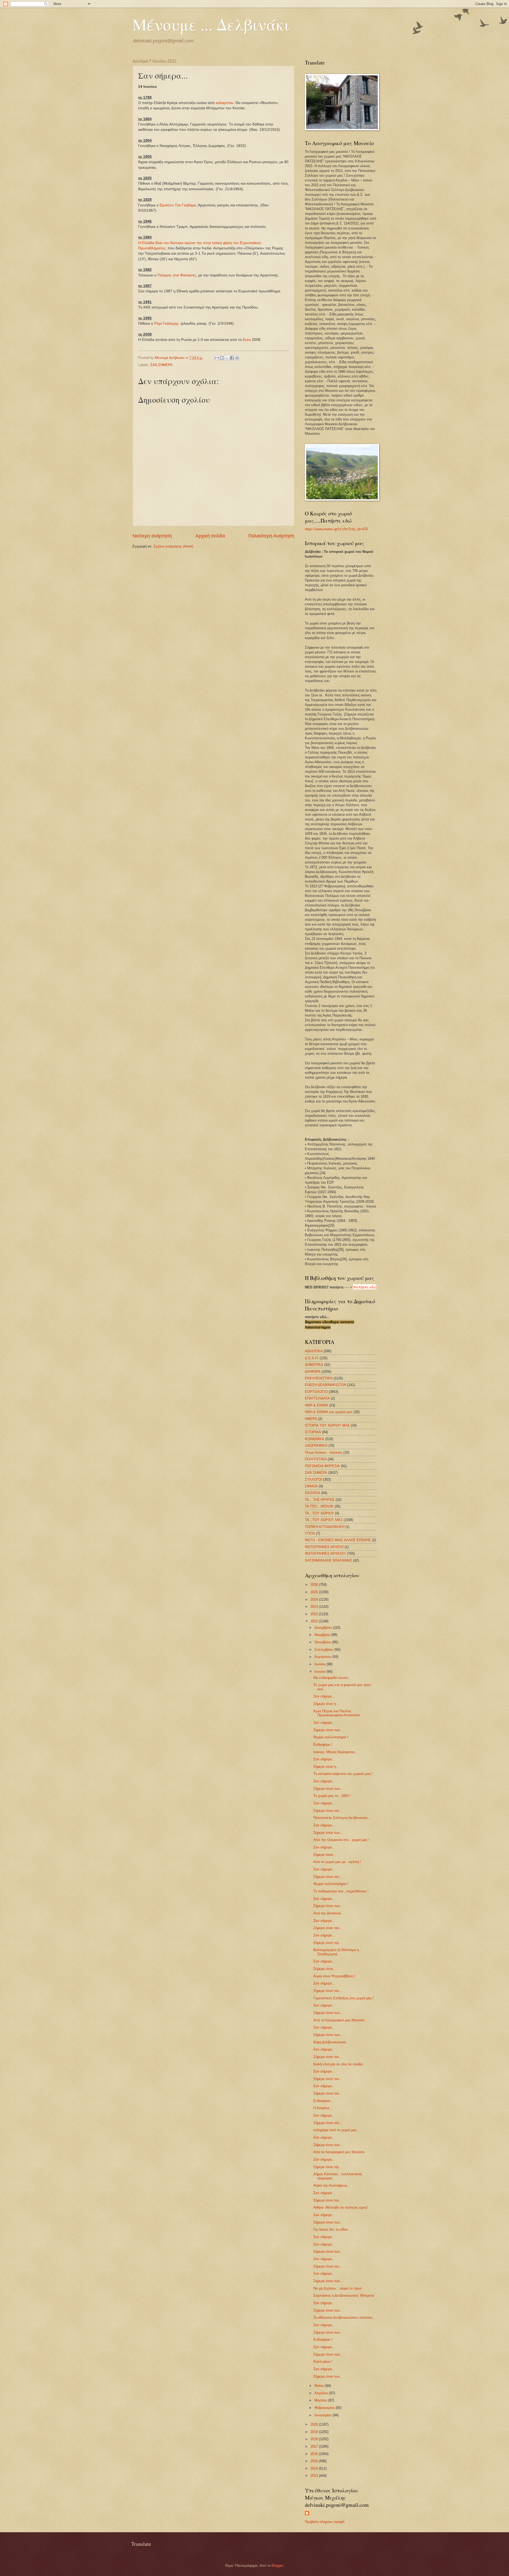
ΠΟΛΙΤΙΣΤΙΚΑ (316, 1459)
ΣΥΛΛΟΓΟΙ (313, 1480)
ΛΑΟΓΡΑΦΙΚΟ (316, 1446)
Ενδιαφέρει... (323, 2101)
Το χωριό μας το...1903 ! (332, 1796)
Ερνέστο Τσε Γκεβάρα (178, 205)
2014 (315, 2468)
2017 (315, 2446)
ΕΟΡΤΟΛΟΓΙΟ (316, 1392)
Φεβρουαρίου (325, 2408)
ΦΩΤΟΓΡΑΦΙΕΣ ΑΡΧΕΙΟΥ (325, 1554)
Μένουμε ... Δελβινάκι (211, 24)
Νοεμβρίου (323, 1635)
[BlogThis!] (222, 358)
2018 (315, 2439)
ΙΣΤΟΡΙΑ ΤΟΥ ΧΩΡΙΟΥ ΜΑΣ (327, 1425)
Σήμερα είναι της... (328, 1943)
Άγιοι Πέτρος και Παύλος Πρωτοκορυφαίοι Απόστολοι (337, 1713)
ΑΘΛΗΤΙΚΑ (314, 1351)
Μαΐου (320, 2386)
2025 (315, 1592)
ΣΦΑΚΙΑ (311, 1486)
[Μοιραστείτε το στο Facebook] (232, 358)
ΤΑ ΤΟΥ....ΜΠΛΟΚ (319, 1506)
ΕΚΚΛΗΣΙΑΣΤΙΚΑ (319, 1378)
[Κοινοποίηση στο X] (227, 358)
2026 (315, 1585)
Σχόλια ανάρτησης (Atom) (173, 546)
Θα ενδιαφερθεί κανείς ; (332, 1678)
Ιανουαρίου (324, 2415)
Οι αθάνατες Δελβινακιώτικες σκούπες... (345, 2317)
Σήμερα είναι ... (325, 1969)
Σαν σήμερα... (324, 1696)
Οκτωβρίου (323, 1642)
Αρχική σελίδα (210, 536)
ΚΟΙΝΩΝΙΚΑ (315, 1439)
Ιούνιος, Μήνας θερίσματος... (336, 1752)
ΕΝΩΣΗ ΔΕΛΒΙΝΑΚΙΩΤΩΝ (326, 1385)
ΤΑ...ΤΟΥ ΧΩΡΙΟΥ (319, 1513)
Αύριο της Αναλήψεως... (332, 2185)
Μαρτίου (321, 2400)
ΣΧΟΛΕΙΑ (313, 1493)
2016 (315, 2454)
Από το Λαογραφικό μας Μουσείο (339, 2020)
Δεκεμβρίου (324, 1628)
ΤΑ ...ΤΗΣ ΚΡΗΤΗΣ (320, 1500)
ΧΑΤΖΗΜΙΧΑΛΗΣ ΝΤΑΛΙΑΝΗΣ (328, 1560)
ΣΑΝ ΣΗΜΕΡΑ (161, 365)
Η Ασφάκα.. (322, 2108)
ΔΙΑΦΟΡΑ (313, 1372)
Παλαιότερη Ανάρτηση (271, 536)
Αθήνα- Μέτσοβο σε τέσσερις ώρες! (341, 2207)
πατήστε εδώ (365, 1287)
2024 (315, 1599)
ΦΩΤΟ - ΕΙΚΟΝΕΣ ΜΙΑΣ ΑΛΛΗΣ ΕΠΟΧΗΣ (338, 1540)
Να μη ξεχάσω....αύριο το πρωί (337, 2288)
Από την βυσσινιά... (329, 1913)
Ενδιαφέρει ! (323, 1745)
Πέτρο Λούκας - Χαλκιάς (324, 1452)
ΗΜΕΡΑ (311, 1419)
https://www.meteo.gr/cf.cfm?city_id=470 (336, 529)
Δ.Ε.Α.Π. (312, 1358)
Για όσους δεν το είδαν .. (332, 2229)
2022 (315, 1614)
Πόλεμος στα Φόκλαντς (177, 275)
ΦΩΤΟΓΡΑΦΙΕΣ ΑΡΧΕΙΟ (324, 1547)
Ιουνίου (321, 1672)
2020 (315, 2424)
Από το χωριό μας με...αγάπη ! (337, 1862)
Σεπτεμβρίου (324, 1650)
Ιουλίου (321, 1664)
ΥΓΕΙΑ (310, 1533)
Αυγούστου (323, 1657)
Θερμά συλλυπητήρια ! (331, 1737)
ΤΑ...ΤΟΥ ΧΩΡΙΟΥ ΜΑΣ (324, 1520)
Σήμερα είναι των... (328, 1730)
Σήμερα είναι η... (326, 1704)
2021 (315, 1621)
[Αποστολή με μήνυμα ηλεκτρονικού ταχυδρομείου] (217, 358)
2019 (315, 2432)
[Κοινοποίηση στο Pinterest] (237, 358)
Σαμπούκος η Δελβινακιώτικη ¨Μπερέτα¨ (344, 2295)
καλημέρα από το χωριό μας (335, 2130)
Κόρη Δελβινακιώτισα (330, 2042)
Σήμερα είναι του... (328, 1811)
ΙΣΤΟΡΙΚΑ (313, 1432)
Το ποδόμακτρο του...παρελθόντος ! (341, 1891)
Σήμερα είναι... (325, 1855)
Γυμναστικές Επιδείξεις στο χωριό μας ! (344, 1998)
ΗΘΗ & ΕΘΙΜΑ (317, 1405)
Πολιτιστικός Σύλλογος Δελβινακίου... (342, 1818)
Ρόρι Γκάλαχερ (166, 323)
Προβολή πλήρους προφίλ (325, 2522)
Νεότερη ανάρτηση (152, 536)
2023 (315, 1607)
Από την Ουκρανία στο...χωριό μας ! (341, 1840)
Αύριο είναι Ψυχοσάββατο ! (334, 1976)
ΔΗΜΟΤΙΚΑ (314, 1365)
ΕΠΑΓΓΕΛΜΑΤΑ (317, 1398)
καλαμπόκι (225, 103)
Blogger (277, 2566)
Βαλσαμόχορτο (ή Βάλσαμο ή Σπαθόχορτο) (336, 1952)
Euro (247, 340)
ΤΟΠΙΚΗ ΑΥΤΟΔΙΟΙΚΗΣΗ (325, 1527)
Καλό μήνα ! (323, 2362)
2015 (315, 2461)
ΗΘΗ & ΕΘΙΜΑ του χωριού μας (329, 1412)
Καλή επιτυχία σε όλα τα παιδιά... (340, 2064)
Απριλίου (322, 2393)
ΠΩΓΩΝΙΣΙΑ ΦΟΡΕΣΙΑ (322, 1466)
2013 (315, 2476)
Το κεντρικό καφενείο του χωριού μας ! (343, 1774)
